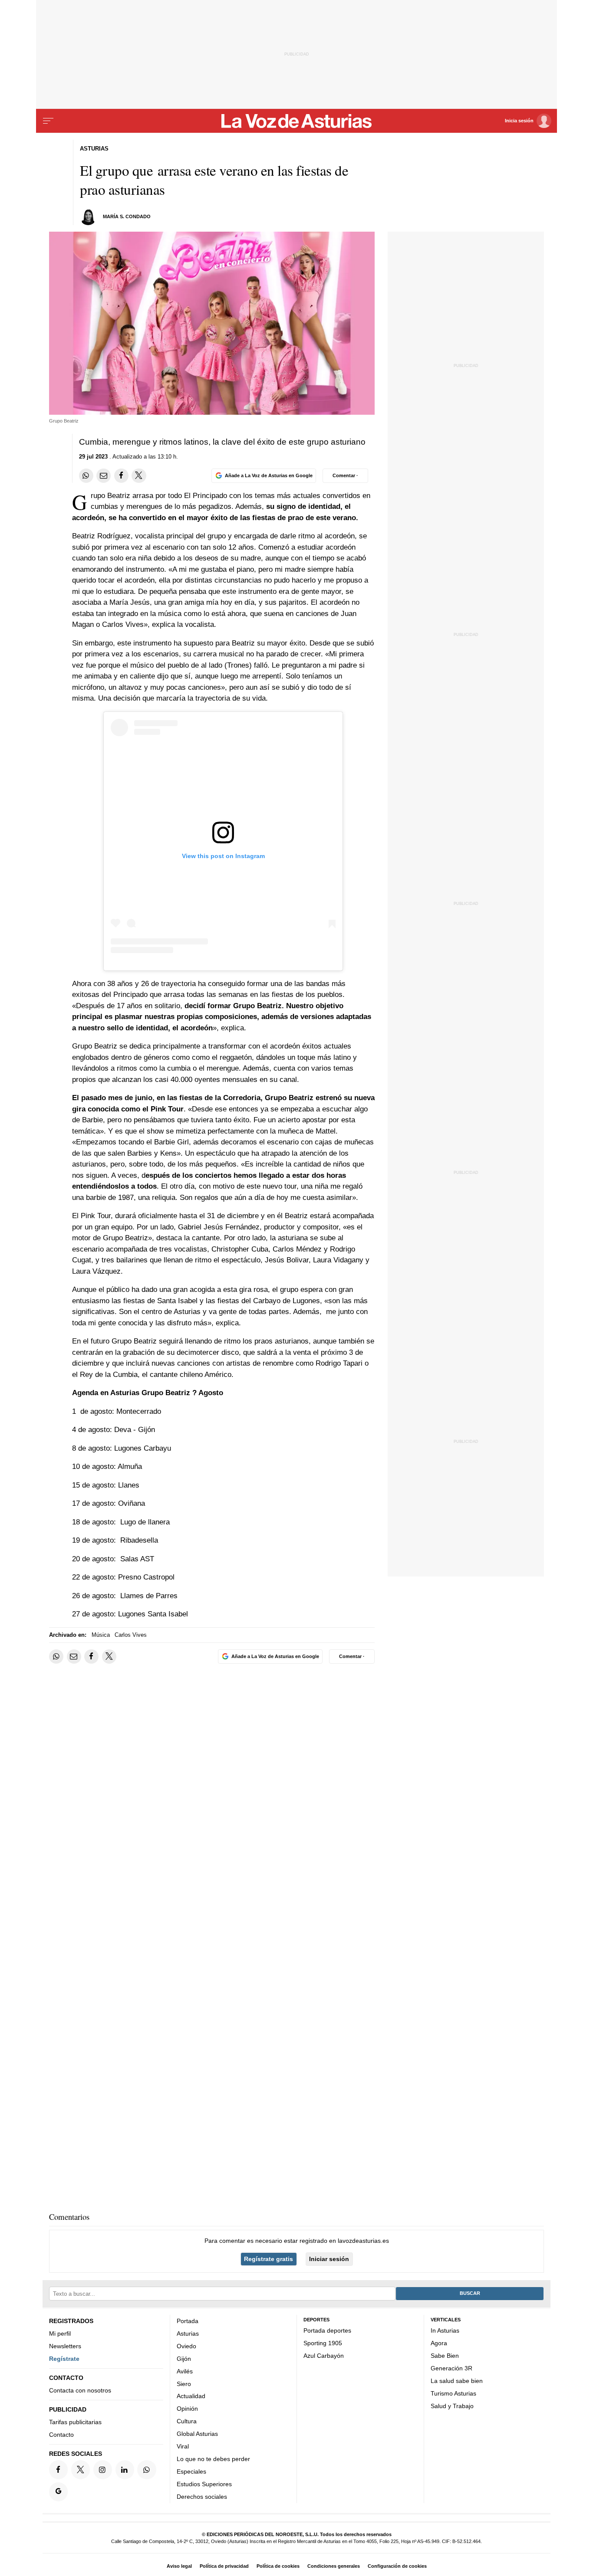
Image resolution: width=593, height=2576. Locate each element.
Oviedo (186, 2346)
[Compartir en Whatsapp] (86, 476)
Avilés (185, 2371)
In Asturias (445, 2330)
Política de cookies (278, 2566)
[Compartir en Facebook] (121, 476)
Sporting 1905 (323, 2343)
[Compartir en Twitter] (139, 476)
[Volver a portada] (297, 121)
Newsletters (65, 2346)
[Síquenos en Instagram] (103, 2469)
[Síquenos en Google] (58, 2492)
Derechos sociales (202, 2497)
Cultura (187, 2421)
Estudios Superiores (204, 2484)
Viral (183, 2446)
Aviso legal (179, 2566)
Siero (184, 2384)
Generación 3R (451, 2368)
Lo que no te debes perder (213, 2459)
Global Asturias (197, 2434)
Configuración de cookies (397, 2566)
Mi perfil (60, 2333)
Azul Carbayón (324, 2356)
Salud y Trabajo (452, 2406)
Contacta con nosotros (80, 2390)
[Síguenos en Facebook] (58, 2469)
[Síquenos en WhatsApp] (147, 2469)
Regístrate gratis (268, 2259)
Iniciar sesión (329, 2259)
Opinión (187, 2409)
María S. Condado (127, 216)
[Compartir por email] (104, 476)
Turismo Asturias (453, 2393)
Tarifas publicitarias (75, 2422)
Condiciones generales (334, 2566)
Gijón (184, 2359)
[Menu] (48, 121)
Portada (188, 2321)
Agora (439, 2343)
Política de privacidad (224, 2566)
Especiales (191, 2471)
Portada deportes (327, 2330)
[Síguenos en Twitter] (81, 2469)
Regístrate (64, 2359)
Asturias (188, 2333)
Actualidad (191, 2396)
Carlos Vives (131, 1635)
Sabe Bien (445, 2356)
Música (101, 1635)
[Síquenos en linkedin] (125, 2469)
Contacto (61, 2435)
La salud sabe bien (457, 2381)
